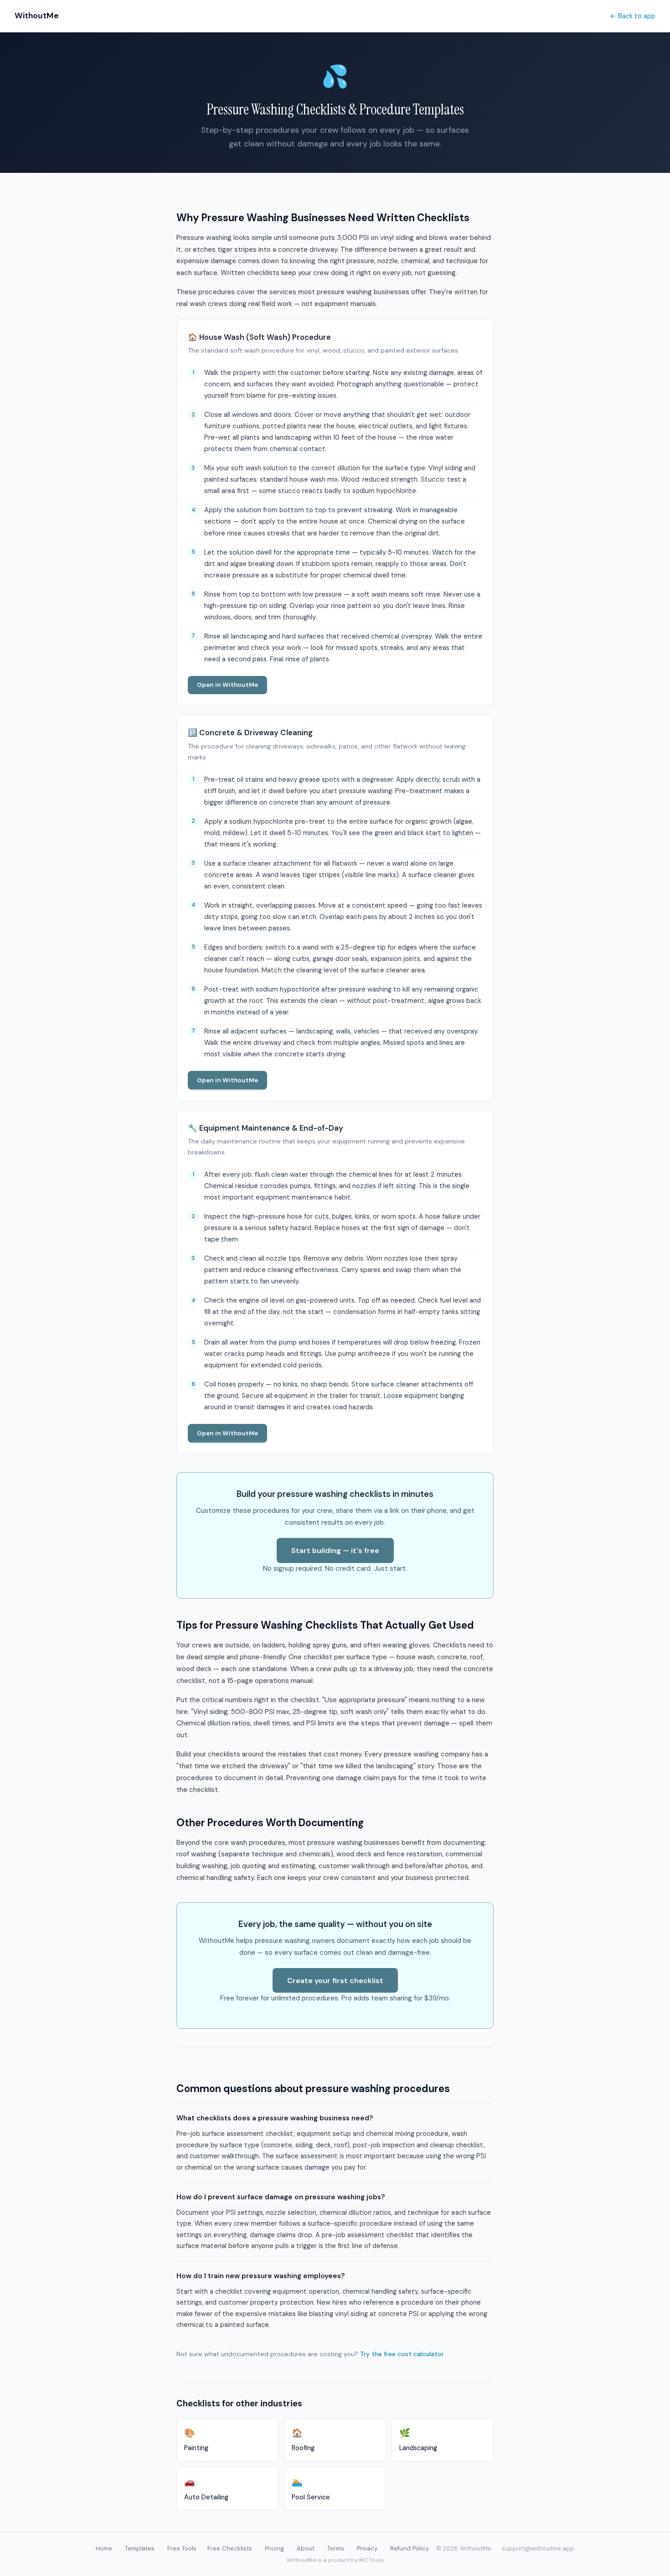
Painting (196, 2440)
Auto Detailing (206, 2489)
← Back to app (633, 16)
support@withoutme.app (538, 2548)
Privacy (367, 2548)
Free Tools (182, 2548)
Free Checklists (230, 2548)
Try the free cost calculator (402, 2354)
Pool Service (311, 2489)
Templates (140, 2548)
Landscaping (418, 2440)
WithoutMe (37, 16)
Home (104, 2548)
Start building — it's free (335, 1550)
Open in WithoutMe (227, 685)
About (306, 2548)
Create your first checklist (335, 1981)
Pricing (274, 2548)
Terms (336, 2548)
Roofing (303, 2440)
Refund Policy (410, 2548)
